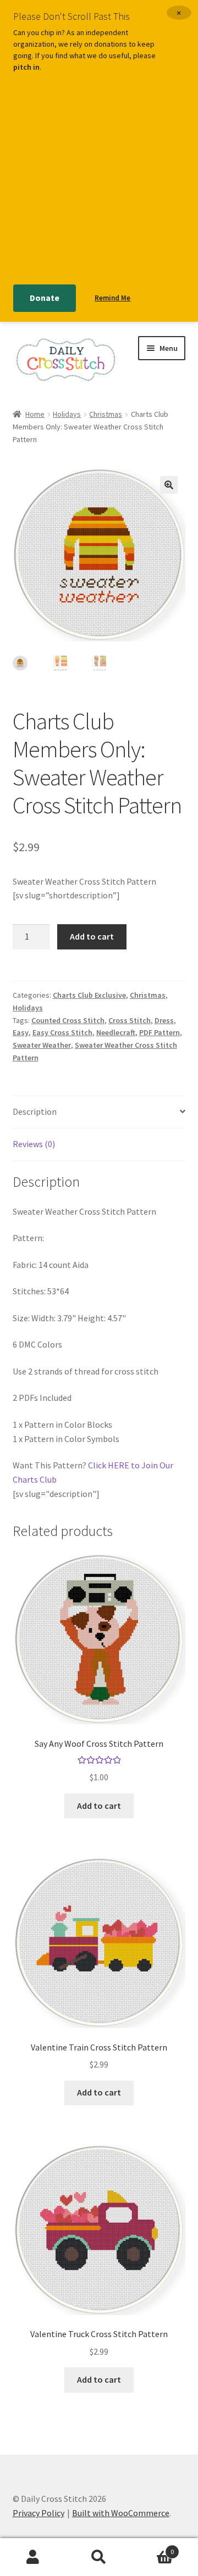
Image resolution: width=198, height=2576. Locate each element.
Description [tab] (35, 1111)
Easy (21, 1032)
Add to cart (92, 936)
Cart (153, 2548)
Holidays (67, 414)
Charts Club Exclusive (89, 995)
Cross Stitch (130, 1020)
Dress (164, 1020)
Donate (45, 298)
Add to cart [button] (99, 1806)
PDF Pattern (159, 1032)
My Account (33, 2557)
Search (99, 2557)
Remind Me (112, 298)
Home (35, 414)
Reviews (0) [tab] (34, 1144)
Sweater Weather (42, 1045)
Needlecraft (116, 1032)
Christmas (106, 414)
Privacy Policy (38, 2513)
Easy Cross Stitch (62, 1032)
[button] (169, 485)
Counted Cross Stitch (68, 1020)
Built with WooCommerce (121, 2513)
